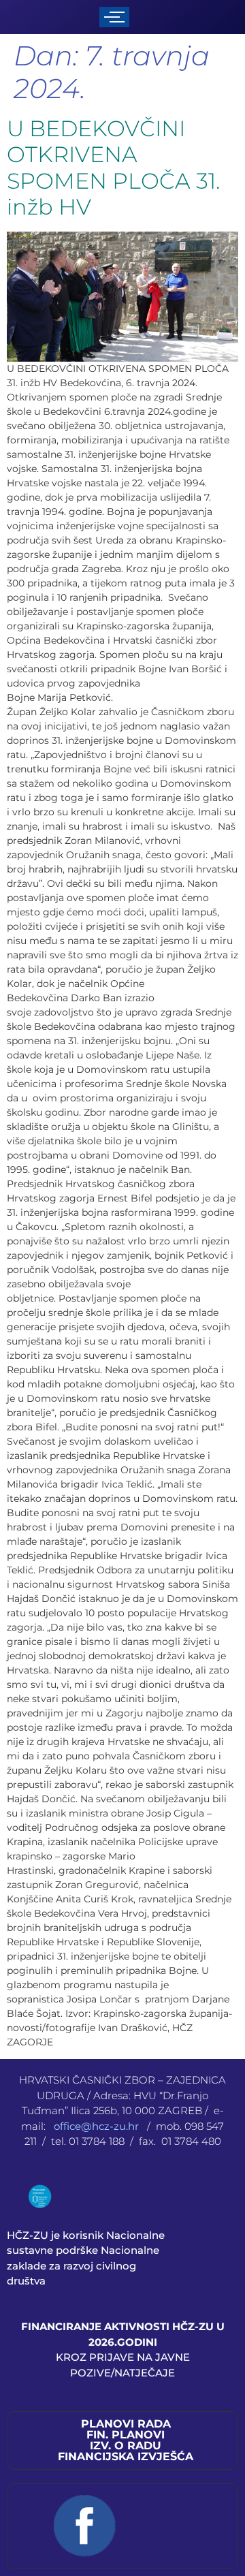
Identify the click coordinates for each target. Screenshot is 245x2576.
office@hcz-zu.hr (98, 2126)
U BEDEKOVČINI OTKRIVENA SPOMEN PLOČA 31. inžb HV (113, 168)
